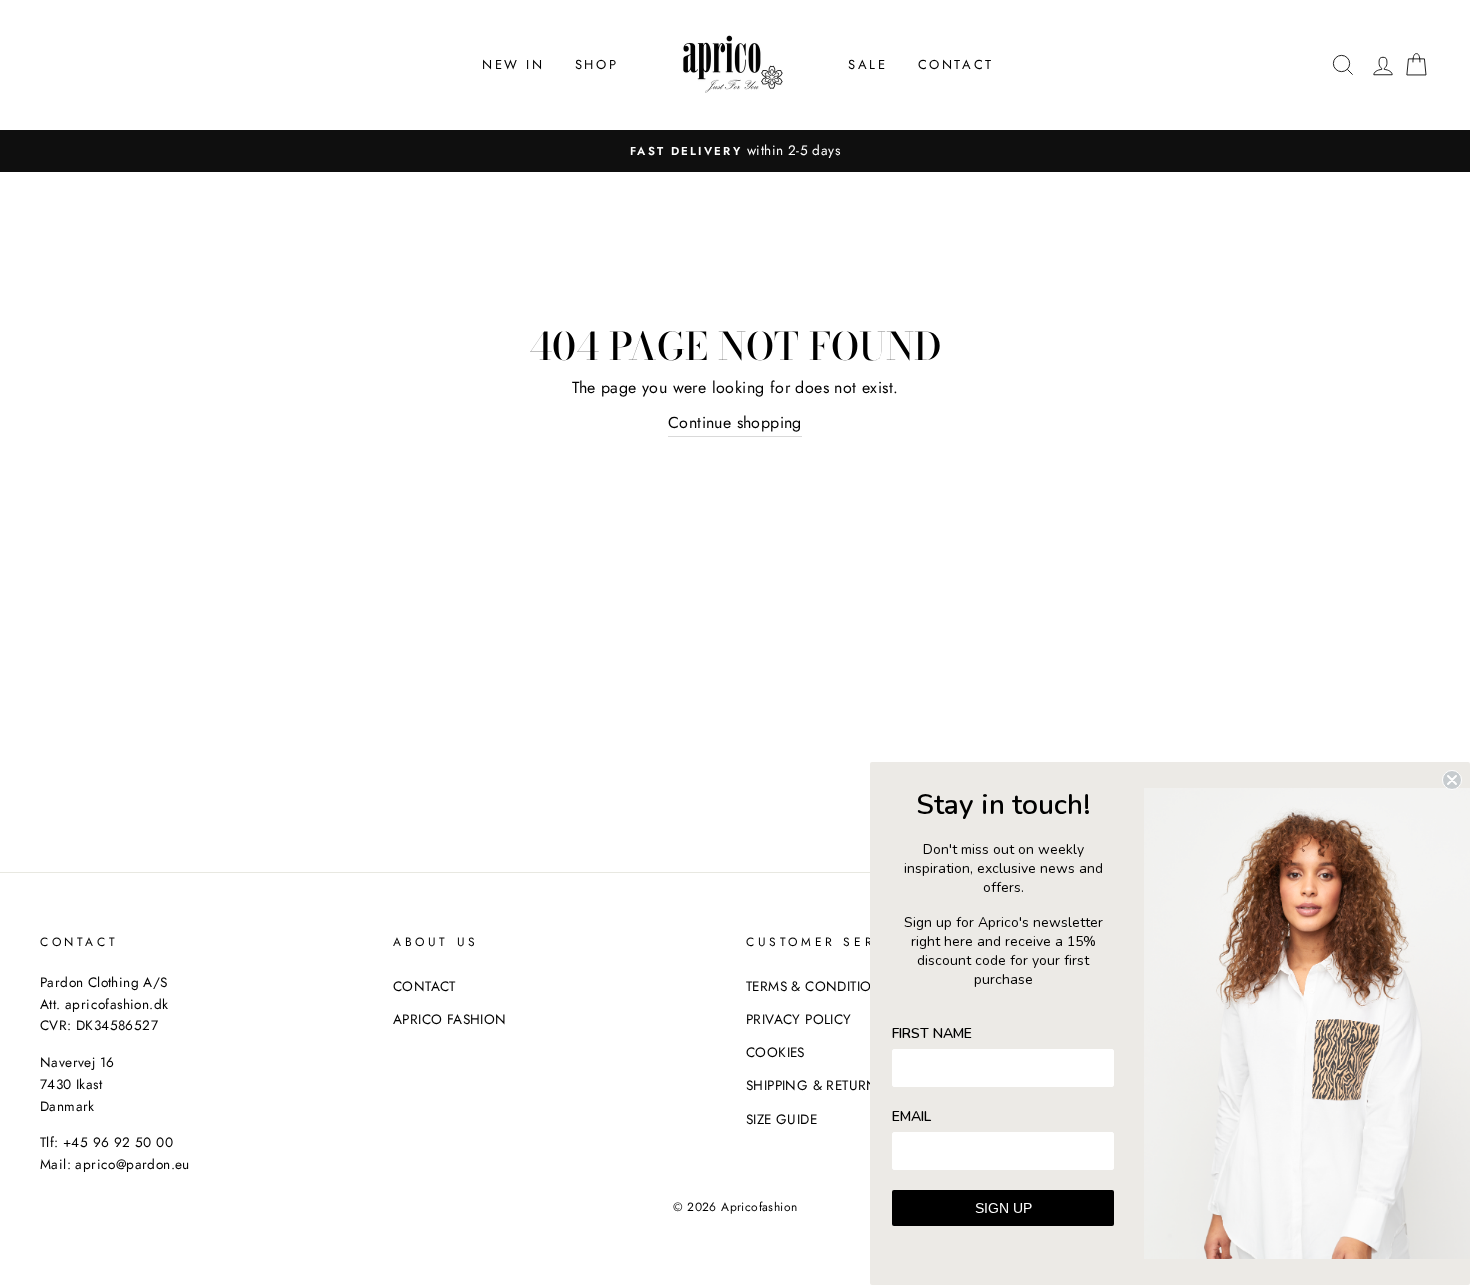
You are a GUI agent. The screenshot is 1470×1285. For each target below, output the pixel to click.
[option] (735, 151)
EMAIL (911, 1116)
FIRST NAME (932, 1033)
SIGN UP (1003, 1208)
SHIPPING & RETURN (812, 1085)
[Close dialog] (1452, 780)
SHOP (596, 64)
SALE (867, 64)
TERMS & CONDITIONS (818, 986)
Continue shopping (735, 422)
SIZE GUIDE (781, 1119)
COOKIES (775, 1052)
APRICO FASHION (450, 1019)
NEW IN (513, 64)
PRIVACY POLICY (799, 1019)
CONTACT (956, 64)
